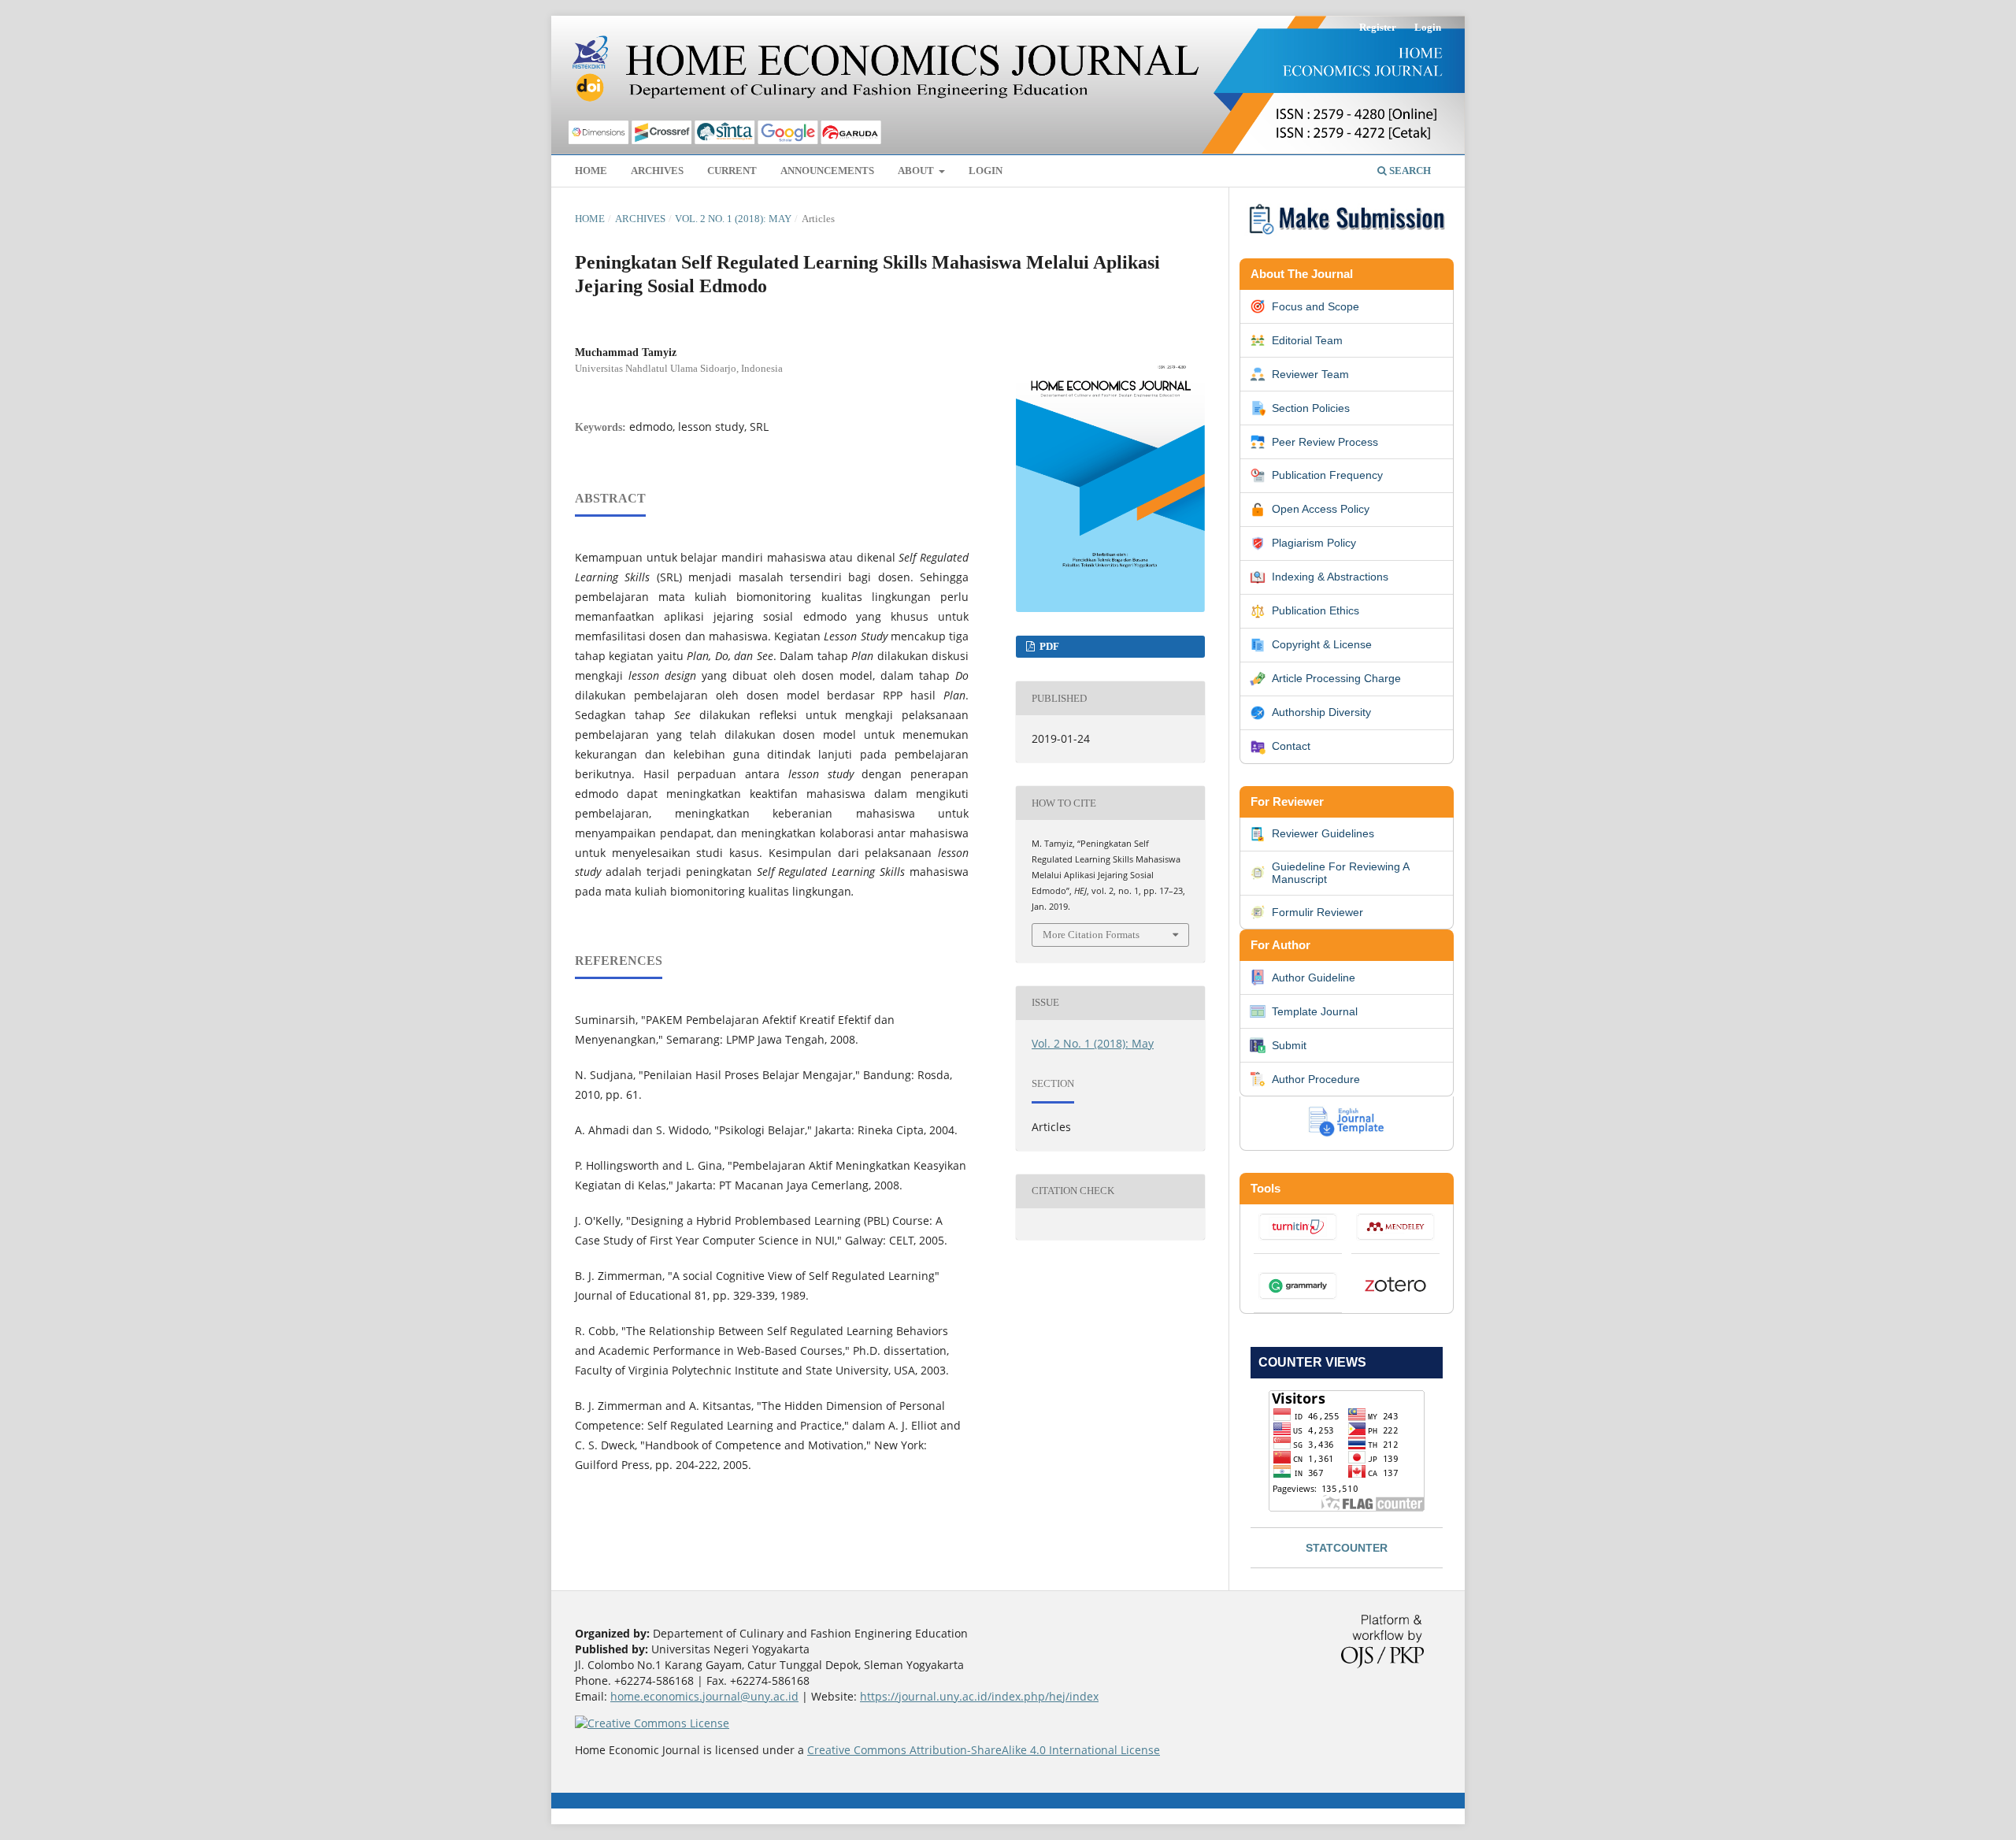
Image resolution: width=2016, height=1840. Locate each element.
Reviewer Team (1310, 374)
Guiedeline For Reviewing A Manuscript (1340, 873)
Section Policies (1311, 408)
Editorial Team (1307, 340)
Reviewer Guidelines (1323, 833)
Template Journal (1315, 1011)
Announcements (827, 171)
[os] (1347, 237)
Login (986, 171)
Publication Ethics (1316, 610)
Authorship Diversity (1321, 712)
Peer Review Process (1325, 442)
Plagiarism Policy (1314, 543)
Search (1409, 171)
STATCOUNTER (1347, 1548)
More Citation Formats (1091, 935)
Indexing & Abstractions (1330, 577)
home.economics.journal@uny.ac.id (704, 1696)
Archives (657, 171)
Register (1378, 27)
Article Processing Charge (1336, 678)
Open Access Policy (1321, 509)
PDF (1048, 646)
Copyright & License (1322, 644)
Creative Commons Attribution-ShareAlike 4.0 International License (984, 1750)
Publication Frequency (1327, 475)
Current (732, 171)
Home (591, 171)
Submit (1289, 1045)
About (917, 171)
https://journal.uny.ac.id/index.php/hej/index (979, 1696)
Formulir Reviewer (1317, 912)
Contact (1291, 746)
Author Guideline (1314, 977)
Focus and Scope (1316, 306)
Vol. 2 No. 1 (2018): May (733, 219)
